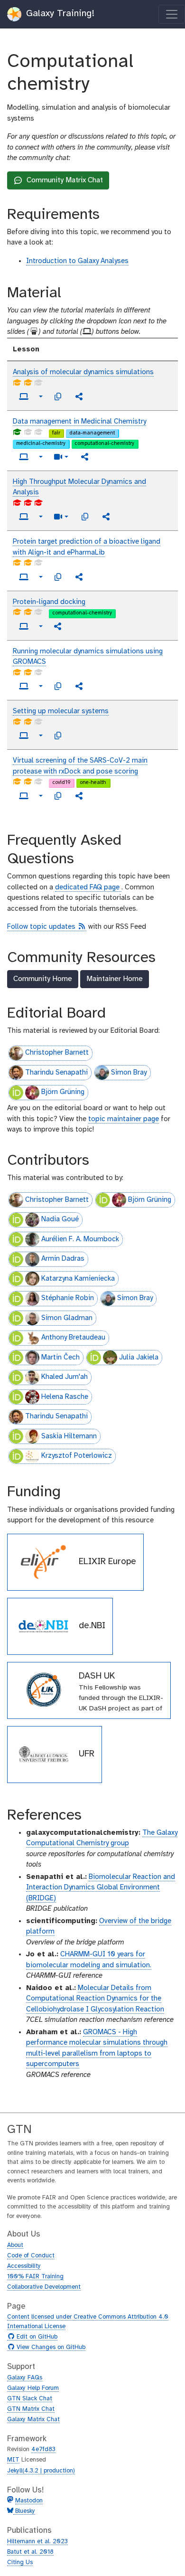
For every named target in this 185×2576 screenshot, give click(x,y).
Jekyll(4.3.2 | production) (41, 2471)
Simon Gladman (67, 1318)
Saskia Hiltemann (69, 1436)
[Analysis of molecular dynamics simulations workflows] (79, 396)
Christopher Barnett (57, 1053)
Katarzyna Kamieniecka (78, 1279)
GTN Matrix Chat (31, 2409)
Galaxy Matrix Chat (33, 2420)
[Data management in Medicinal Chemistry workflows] (85, 457)
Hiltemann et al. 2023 (37, 2542)
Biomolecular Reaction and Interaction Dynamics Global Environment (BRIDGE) (101, 1888)
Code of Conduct (31, 2256)
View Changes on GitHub (50, 2348)
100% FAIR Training (35, 2277)
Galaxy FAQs (25, 2378)
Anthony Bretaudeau (73, 1338)
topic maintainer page (124, 1119)
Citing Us (20, 2562)
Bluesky (24, 2511)
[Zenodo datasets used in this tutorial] (58, 396)
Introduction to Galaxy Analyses (77, 261)
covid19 (61, 783)
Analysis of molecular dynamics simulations (83, 372)
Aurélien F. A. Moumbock (80, 1239)
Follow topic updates (47, 927)
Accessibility (24, 2266)
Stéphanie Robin (68, 1298)
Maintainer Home (115, 979)
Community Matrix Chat (58, 183)
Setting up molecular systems (61, 711)
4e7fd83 (43, 2449)
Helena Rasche (65, 1397)
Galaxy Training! (59, 14)
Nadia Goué (60, 1219)
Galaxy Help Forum (33, 2388)
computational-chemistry (104, 443)
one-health (93, 783)
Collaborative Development (44, 2287)
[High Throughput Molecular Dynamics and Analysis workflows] (106, 517)
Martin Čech (60, 1358)
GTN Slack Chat (30, 2399)
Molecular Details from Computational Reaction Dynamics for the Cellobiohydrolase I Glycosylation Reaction (95, 1999)
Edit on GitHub (36, 2337)
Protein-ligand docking (49, 602)
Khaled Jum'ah (65, 1377)
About (15, 2245)
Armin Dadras (63, 1259)
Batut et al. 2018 (30, 2552)
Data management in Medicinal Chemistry (79, 422)
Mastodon (29, 2501)
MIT (13, 2460)
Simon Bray (129, 1073)
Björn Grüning (63, 1092)
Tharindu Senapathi (56, 1073)
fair (56, 433)
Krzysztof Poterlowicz (77, 1456)
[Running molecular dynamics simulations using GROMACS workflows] (79, 686)
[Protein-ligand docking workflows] (58, 626)
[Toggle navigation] (172, 14)
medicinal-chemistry (41, 443)
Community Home (43, 979)
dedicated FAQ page (88, 887)
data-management (92, 433)
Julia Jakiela (139, 1358)
